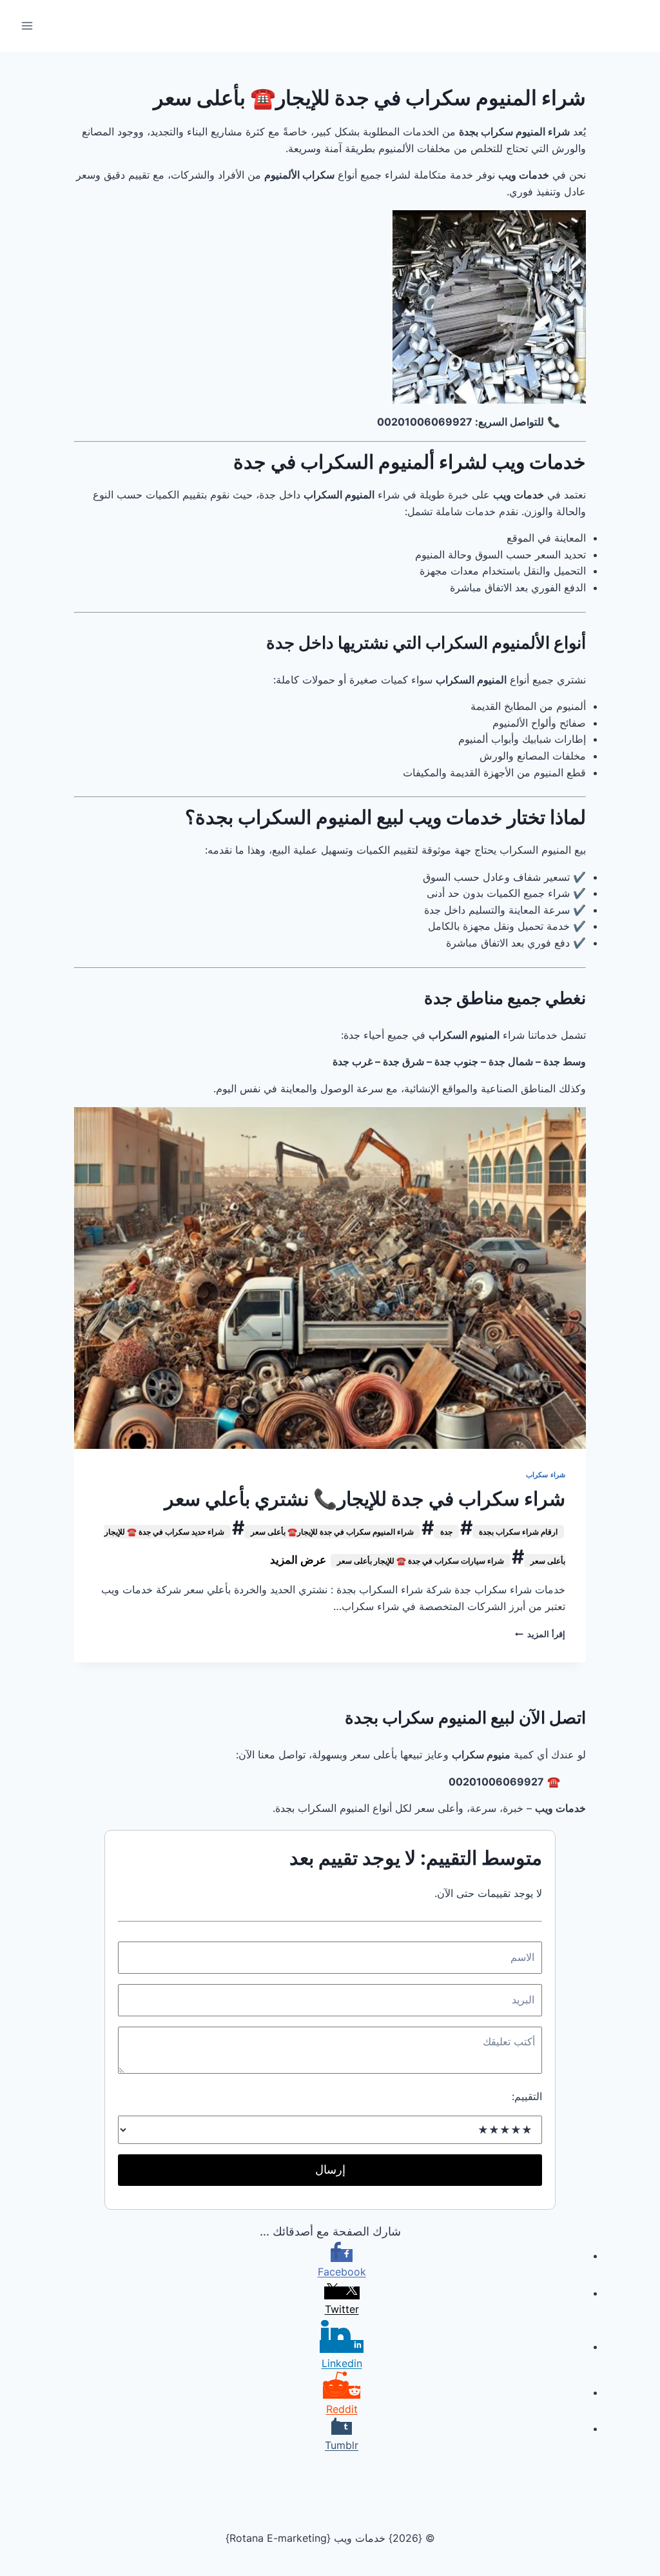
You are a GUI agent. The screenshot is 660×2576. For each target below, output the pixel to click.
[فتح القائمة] (27, 25)
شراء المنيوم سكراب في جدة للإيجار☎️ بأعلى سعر (332, 1532)
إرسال (330, 2169)
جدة (446, 1532)
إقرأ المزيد (540, 1634)
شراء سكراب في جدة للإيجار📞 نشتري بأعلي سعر (365, 1499)
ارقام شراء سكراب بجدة (518, 1532)
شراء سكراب (546, 1475)
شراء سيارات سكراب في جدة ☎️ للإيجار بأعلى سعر (421, 1561)
